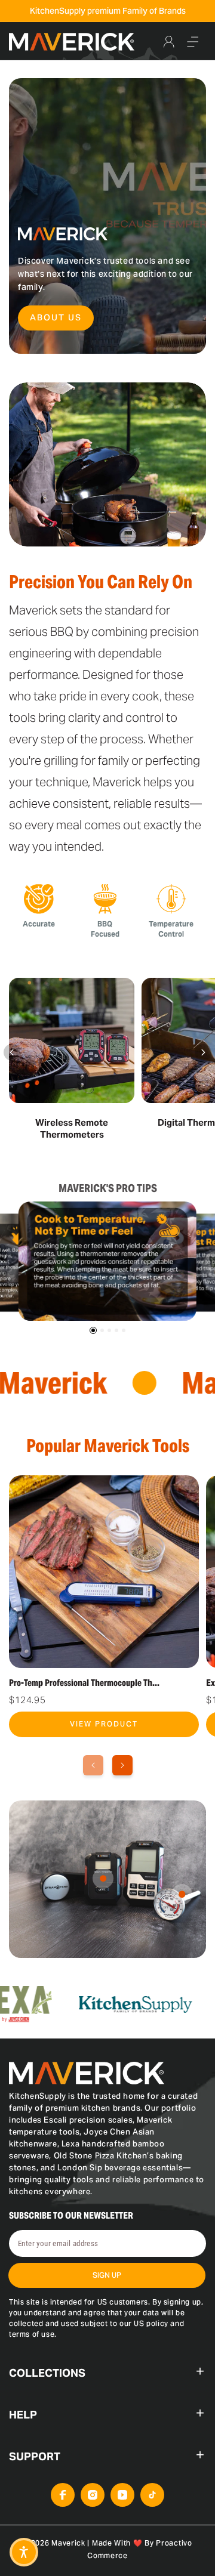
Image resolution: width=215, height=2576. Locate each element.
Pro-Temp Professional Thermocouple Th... (84, 1683)
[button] (193, 42)
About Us (56, 317)
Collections (47, 2373)
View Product (104, 1724)
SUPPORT (35, 2456)
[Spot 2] (182, 1894)
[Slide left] (12, 1052)
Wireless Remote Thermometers (72, 1128)
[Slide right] (203, 1052)
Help (23, 2415)
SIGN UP (107, 2275)
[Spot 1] (103, 1878)
